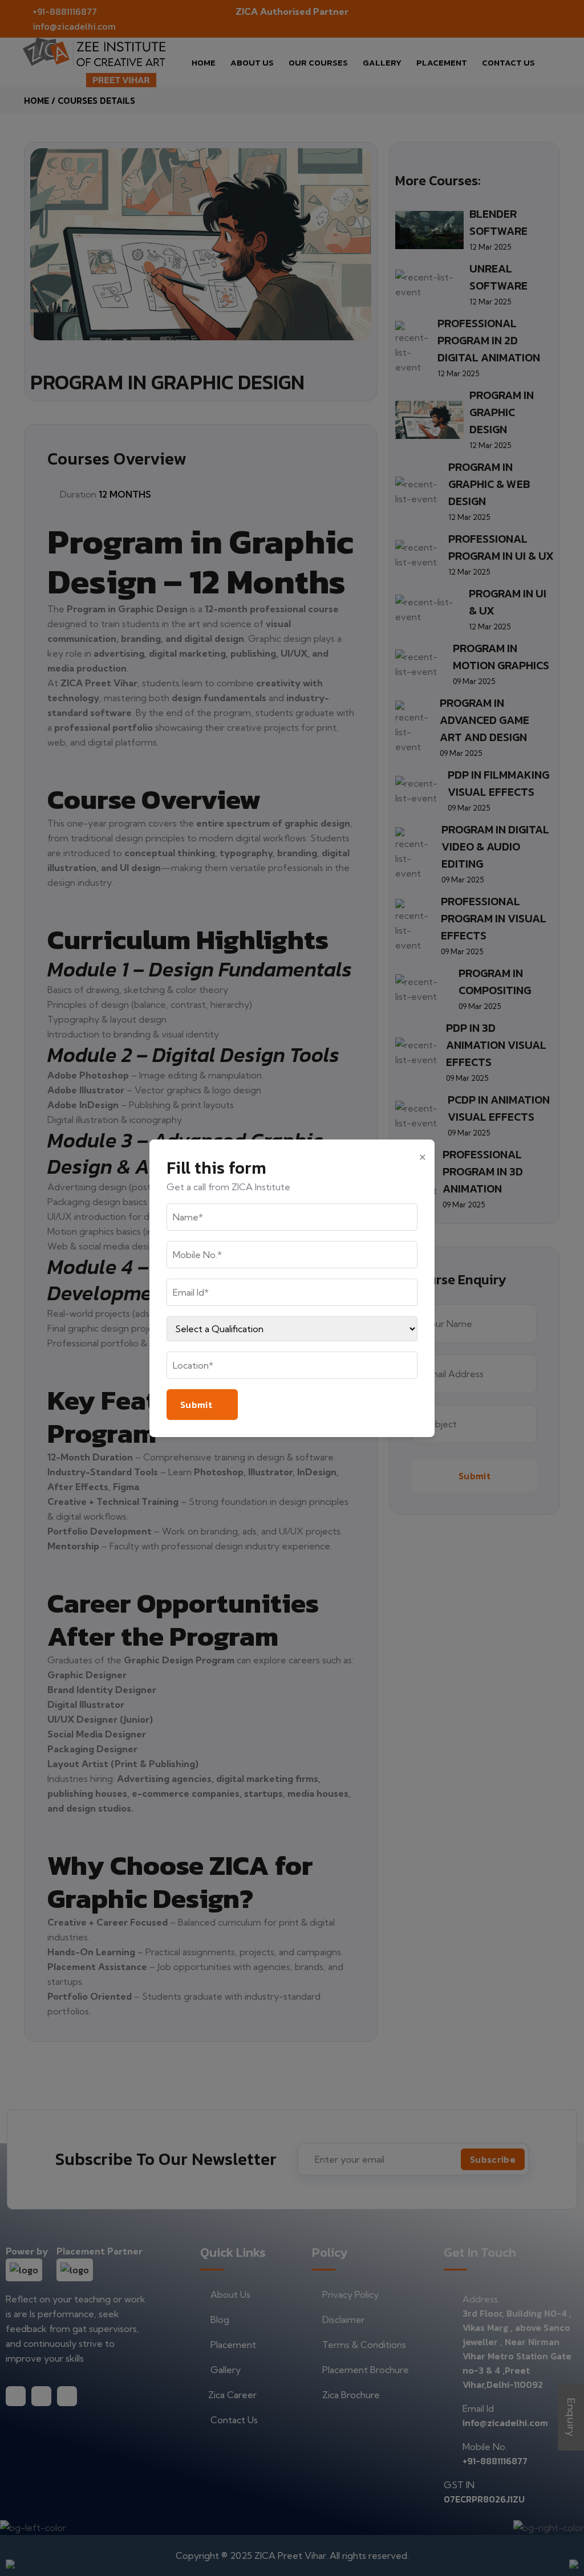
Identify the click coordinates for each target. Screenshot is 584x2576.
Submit (196, 1405)
